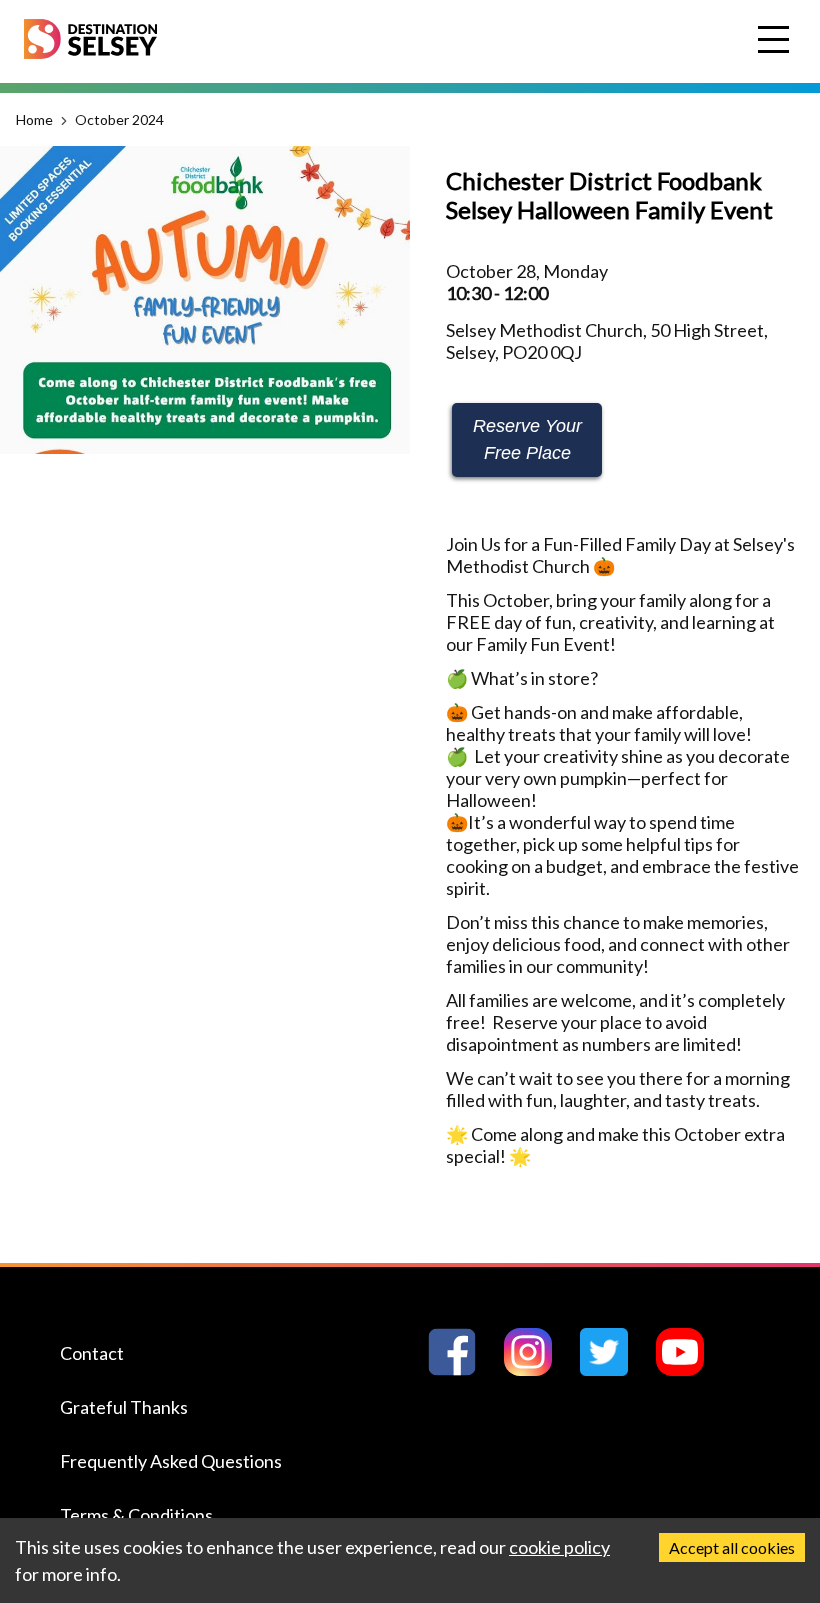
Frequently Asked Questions (171, 1461)
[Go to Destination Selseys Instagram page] (536, 1369)
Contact (92, 1353)
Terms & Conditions (136, 1515)
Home (34, 119)
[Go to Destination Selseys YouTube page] (688, 1369)
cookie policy (559, 1547)
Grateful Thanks (124, 1407)
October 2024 (119, 119)
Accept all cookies (732, 1547)
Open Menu (776, 41)
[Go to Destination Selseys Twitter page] (612, 1369)
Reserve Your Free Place (527, 439)
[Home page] (90, 52)
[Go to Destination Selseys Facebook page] (460, 1369)
